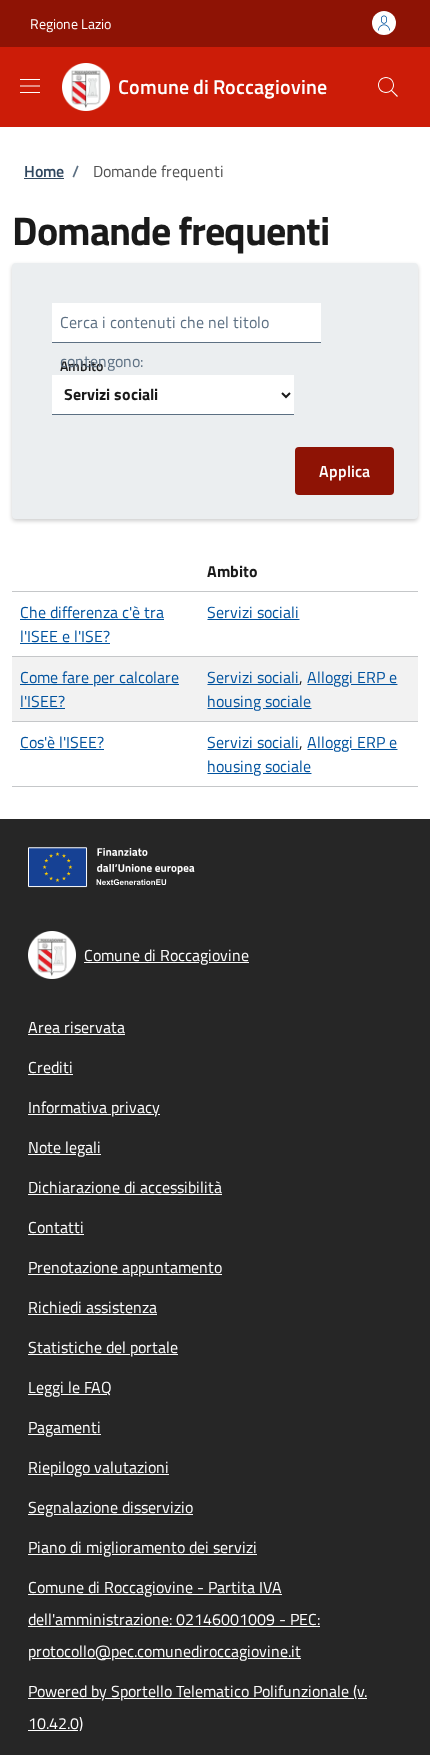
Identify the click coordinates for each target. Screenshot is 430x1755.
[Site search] (388, 87)
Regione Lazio (70, 23)
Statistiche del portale (103, 1347)
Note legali (64, 1147)
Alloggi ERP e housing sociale (302, 689)
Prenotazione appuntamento (125, 1267)
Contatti (56, 1227)
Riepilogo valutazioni (98, 1467)
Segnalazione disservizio (110, 1507)
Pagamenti (64, 1427)
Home (44, 171)
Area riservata (76, 1027)
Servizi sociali (253, 612)
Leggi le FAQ (70, 1387)
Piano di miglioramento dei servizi (142, 1547)
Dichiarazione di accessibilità (125, 1187)
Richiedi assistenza (92, 1307)
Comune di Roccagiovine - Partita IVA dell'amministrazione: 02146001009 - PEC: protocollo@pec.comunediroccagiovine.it (174, 1619)
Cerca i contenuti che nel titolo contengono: (164, 341)
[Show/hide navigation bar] (30, 86)
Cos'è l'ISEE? (62, 742)
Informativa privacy (94, 1107)
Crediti (50, 1067)
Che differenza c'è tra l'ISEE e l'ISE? (92, 624)
